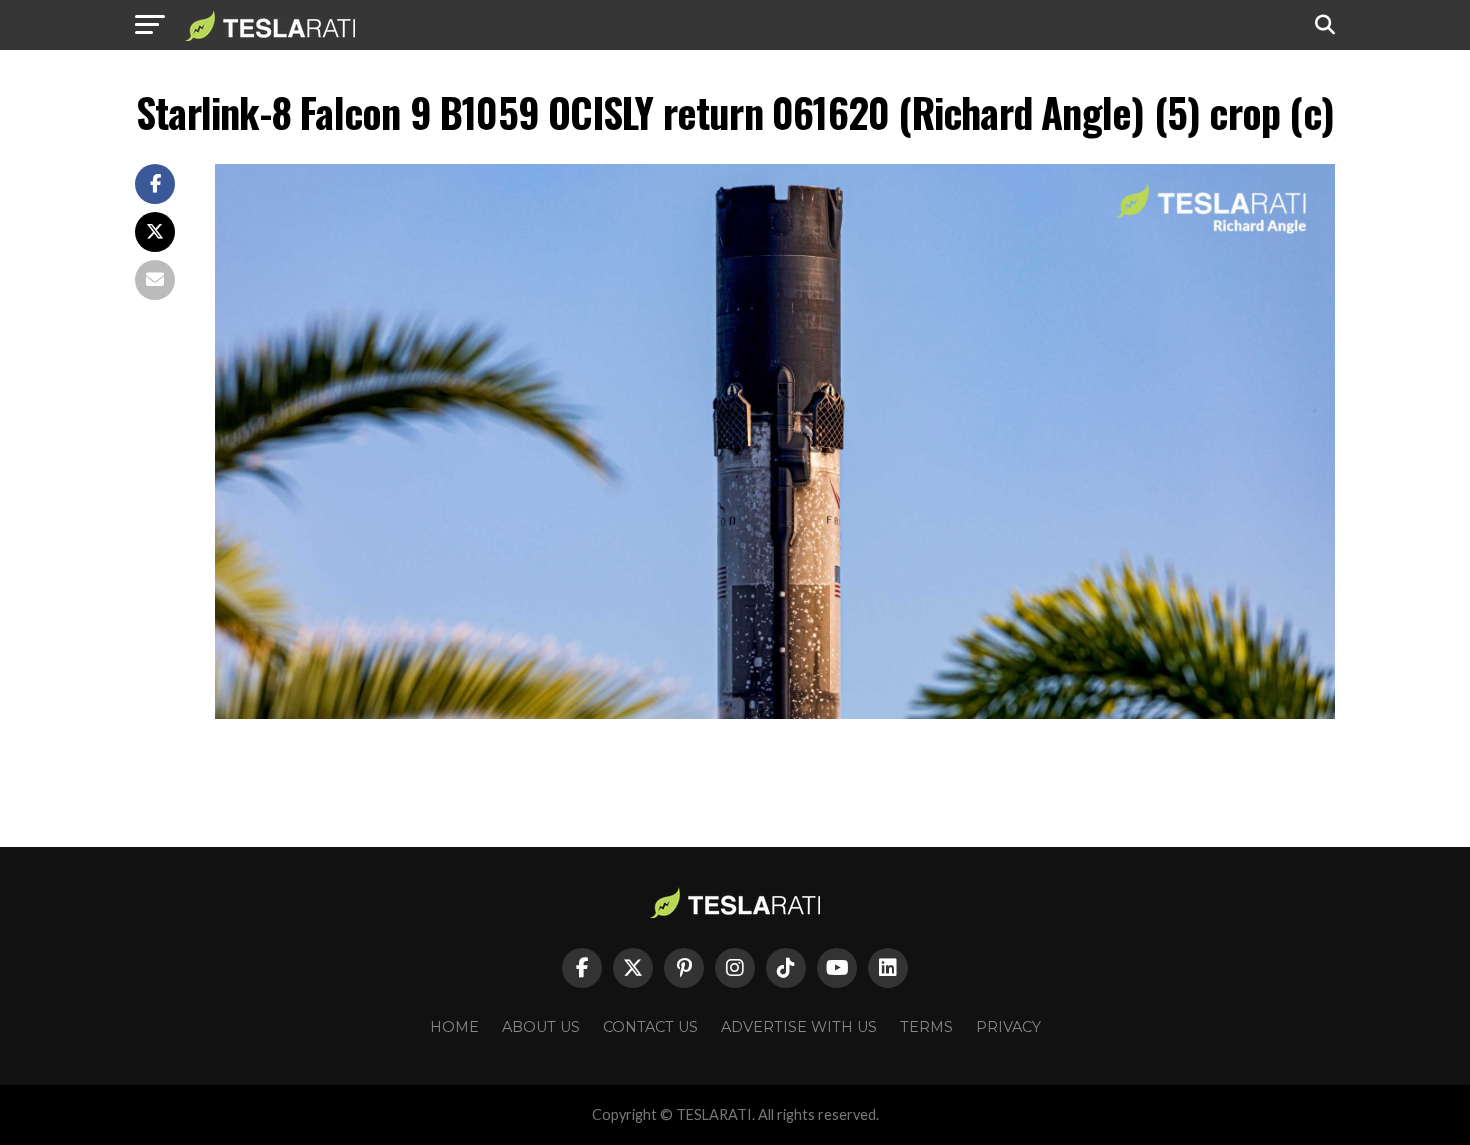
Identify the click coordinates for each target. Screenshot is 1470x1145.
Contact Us (650, 1027)
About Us (541, 1027)
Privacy (1008, 1027)
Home (454, 1027)
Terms (926, 1027)
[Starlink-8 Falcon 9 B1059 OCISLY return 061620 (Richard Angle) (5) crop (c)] (775, 713)
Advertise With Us (799, 1027)
